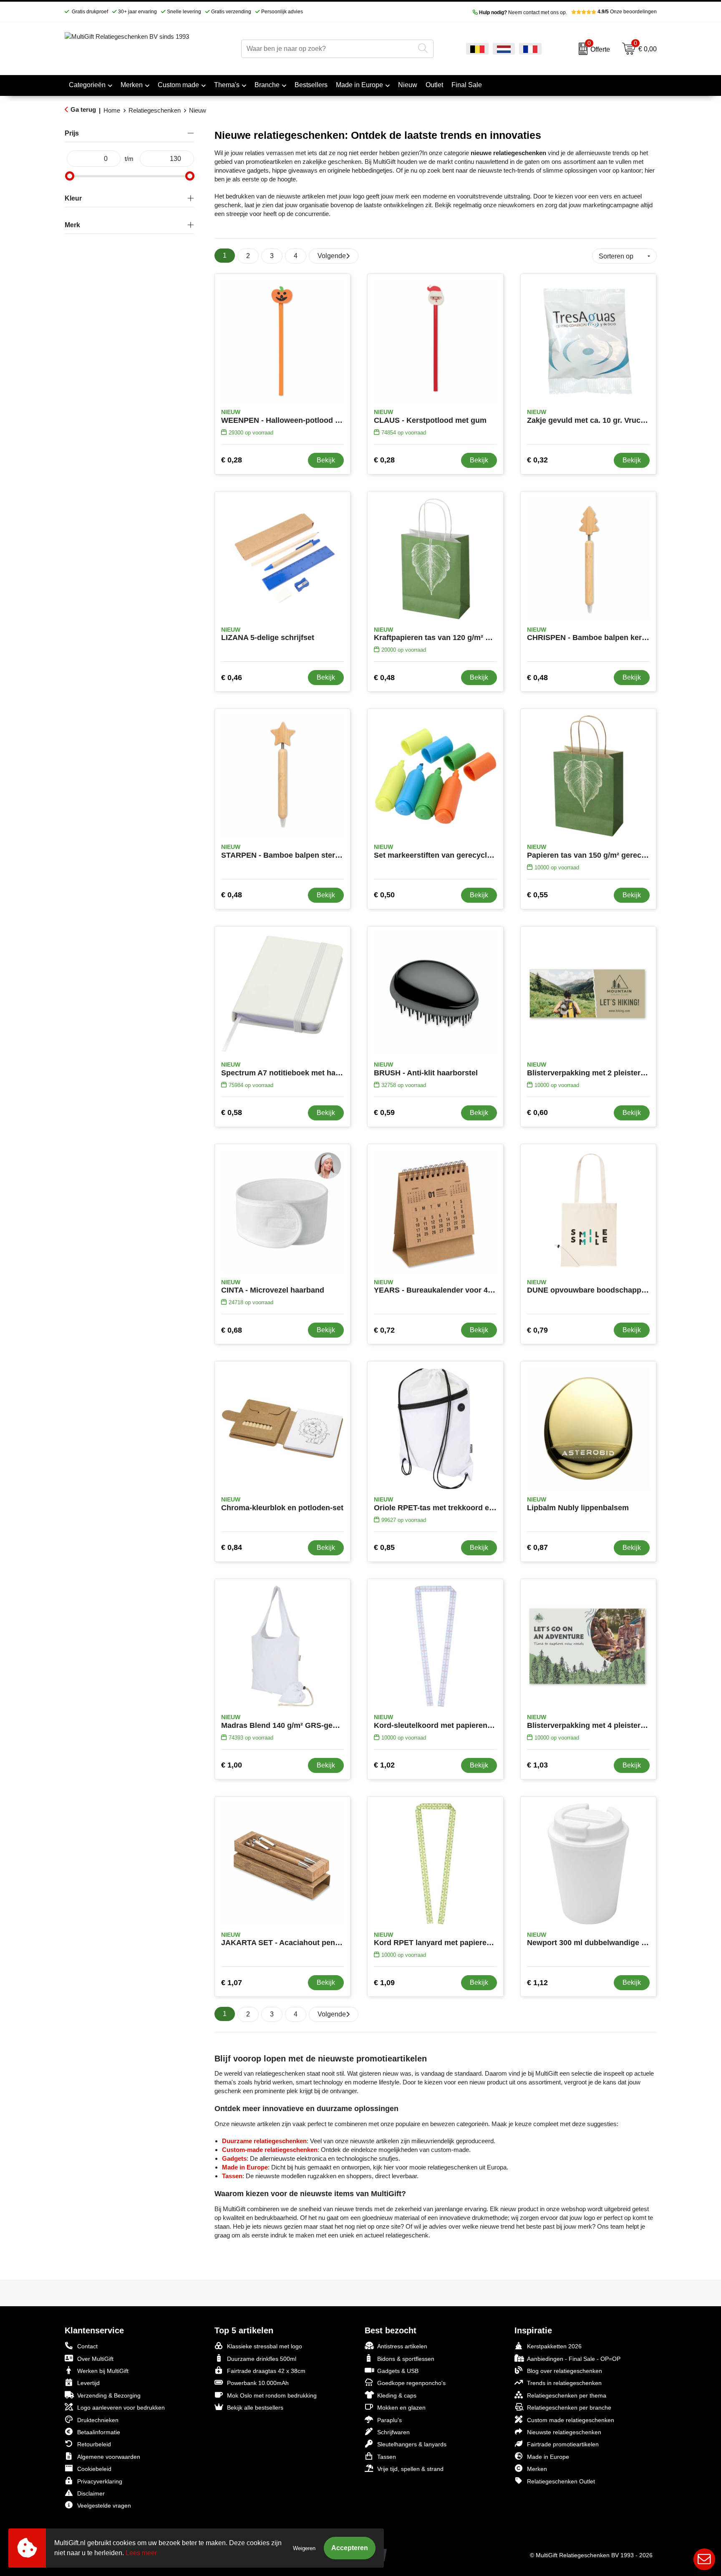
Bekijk (326, 460)
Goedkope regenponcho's (411, 2383)
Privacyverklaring (100, 2481)
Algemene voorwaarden (109, 2457)
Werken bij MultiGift (103, 2371)
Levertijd (88, 2383)
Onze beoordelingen (627, 12)
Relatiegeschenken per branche (569, 2408)
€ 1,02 (384, 1765)
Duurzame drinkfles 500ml (262, 2359)
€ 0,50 (384, 895)
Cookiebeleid (94, 2469)
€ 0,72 (384, 1330)
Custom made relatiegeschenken (571, 2420)
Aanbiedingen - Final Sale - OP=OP (574, 2359)
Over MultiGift (95, 2359)
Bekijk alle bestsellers (255, 2408)
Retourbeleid (94, 2444)
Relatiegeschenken (155, 110)
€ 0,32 (537, 460)
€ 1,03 (537, 1765)
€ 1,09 (384, 1983)
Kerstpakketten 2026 (554, 2346)
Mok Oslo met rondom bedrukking (272, 2395)
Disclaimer (91, 2493)
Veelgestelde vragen (104, 2506)
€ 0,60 (537, 1112)
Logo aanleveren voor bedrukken (121, 2408)
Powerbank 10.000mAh (258, 2383)
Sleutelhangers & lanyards (412, 2444)
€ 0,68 (232, 1330)
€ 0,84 (232, 1547)
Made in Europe (359, 85)
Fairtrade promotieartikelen (563, 2444)
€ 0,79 (537, 1330)
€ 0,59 (384, 1112)
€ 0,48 (384, 678)
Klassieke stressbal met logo (265, 2346)
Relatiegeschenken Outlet (561, 2481)
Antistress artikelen (402, 2346)
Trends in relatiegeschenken (564, 2383)
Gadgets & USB (398, 2371)
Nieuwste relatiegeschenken (564, 2432)
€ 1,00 (232, 1765)
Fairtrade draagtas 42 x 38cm (266, 2371)
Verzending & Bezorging (109, 2395)
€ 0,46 (232, 678)
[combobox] (328, 49)
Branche (267, 85)
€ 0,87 (537, 1547)
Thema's (227, 85)
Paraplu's (389, 2420)
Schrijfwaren (393, 2432)
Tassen (387, 2457)
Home (112, 110)
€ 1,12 (537, 1983)
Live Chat (704, 2559)
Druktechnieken (98, 2420)
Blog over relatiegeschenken (565, 2371)
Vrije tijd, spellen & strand (410, 2469)
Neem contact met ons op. (523, 13)
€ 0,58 (232, 1112)
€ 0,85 (384, 1547)
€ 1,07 (232, 1983)
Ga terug (83, 109)
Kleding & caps (397, 2395)
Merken (132, 85)
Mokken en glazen (401, 2408)
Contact (87, 2346)
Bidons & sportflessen (406, 2359)
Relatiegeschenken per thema (567, 2395)
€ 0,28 (232, 460)
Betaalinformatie (99, 2432)
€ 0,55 (537, 895)
